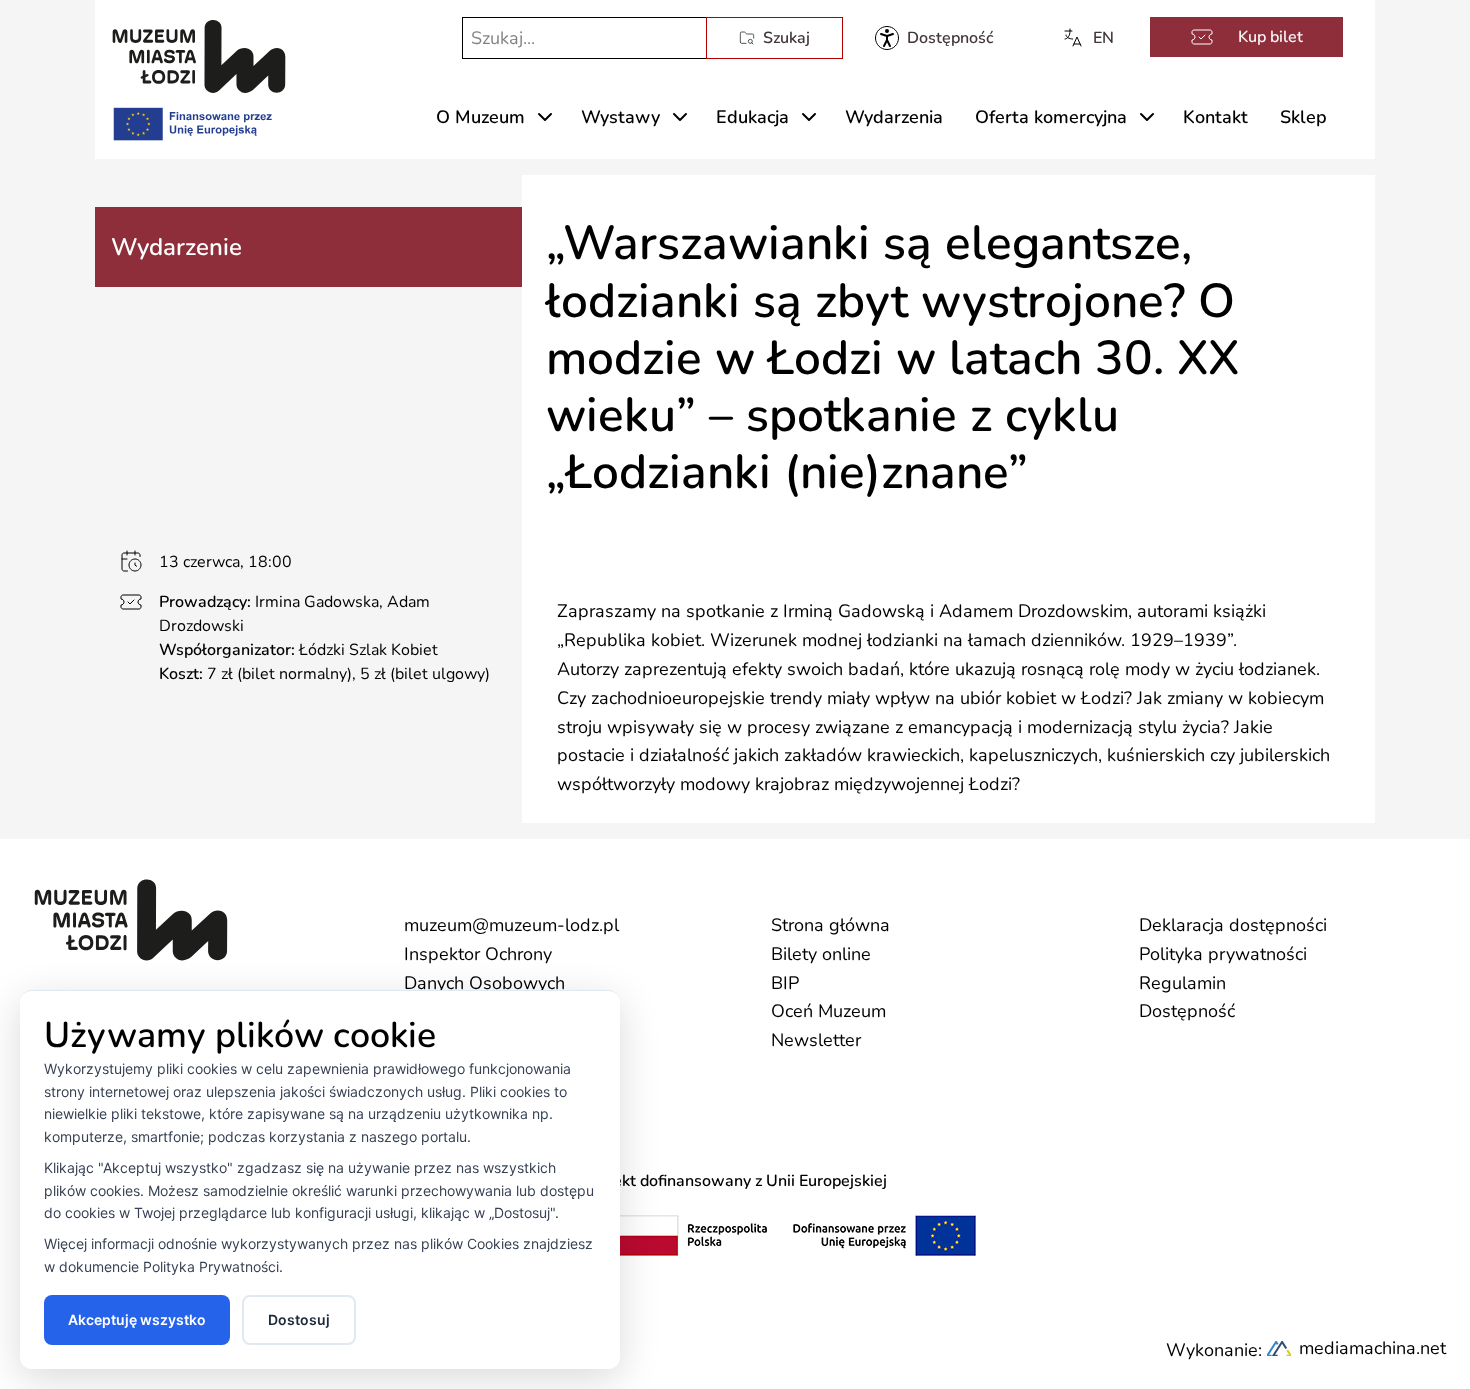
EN (1103, 38)
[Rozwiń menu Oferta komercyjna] (1147, 117)
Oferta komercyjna (1051, 117)
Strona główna (830, 925)
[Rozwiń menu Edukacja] (809, 117)
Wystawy (620, 117)
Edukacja (752, 117)
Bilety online (821, 954)
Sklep (1303, 117)
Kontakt (1215, 117)
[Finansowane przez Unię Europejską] (191, 120)
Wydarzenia (894, 117)
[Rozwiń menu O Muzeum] (545, 117)
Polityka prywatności (1223, 954)
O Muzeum (480, 117)
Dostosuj (299, 1319)
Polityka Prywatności (211, 1266)
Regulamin (1182, 983)
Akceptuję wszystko (137, 1319)
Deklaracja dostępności (1233, 925)
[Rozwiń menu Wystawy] (680, 117)
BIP (785, 983)
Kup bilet (1270, 37)
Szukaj (786, 38)
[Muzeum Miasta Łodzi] (199, 56)
